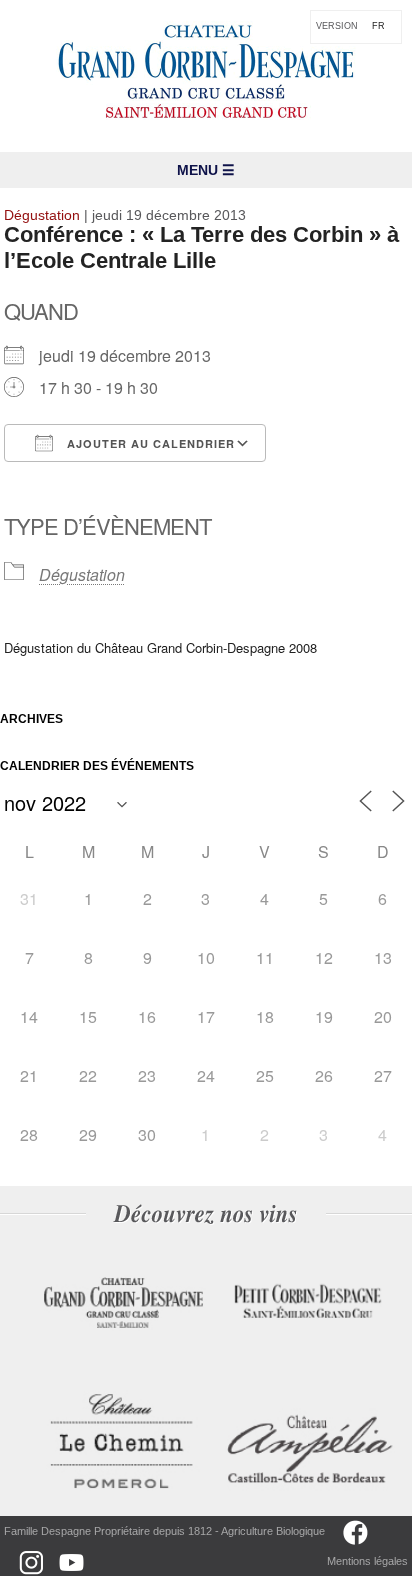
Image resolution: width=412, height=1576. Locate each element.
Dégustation (82, 574)
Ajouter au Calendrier (149, 443)
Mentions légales (367, 1561)
